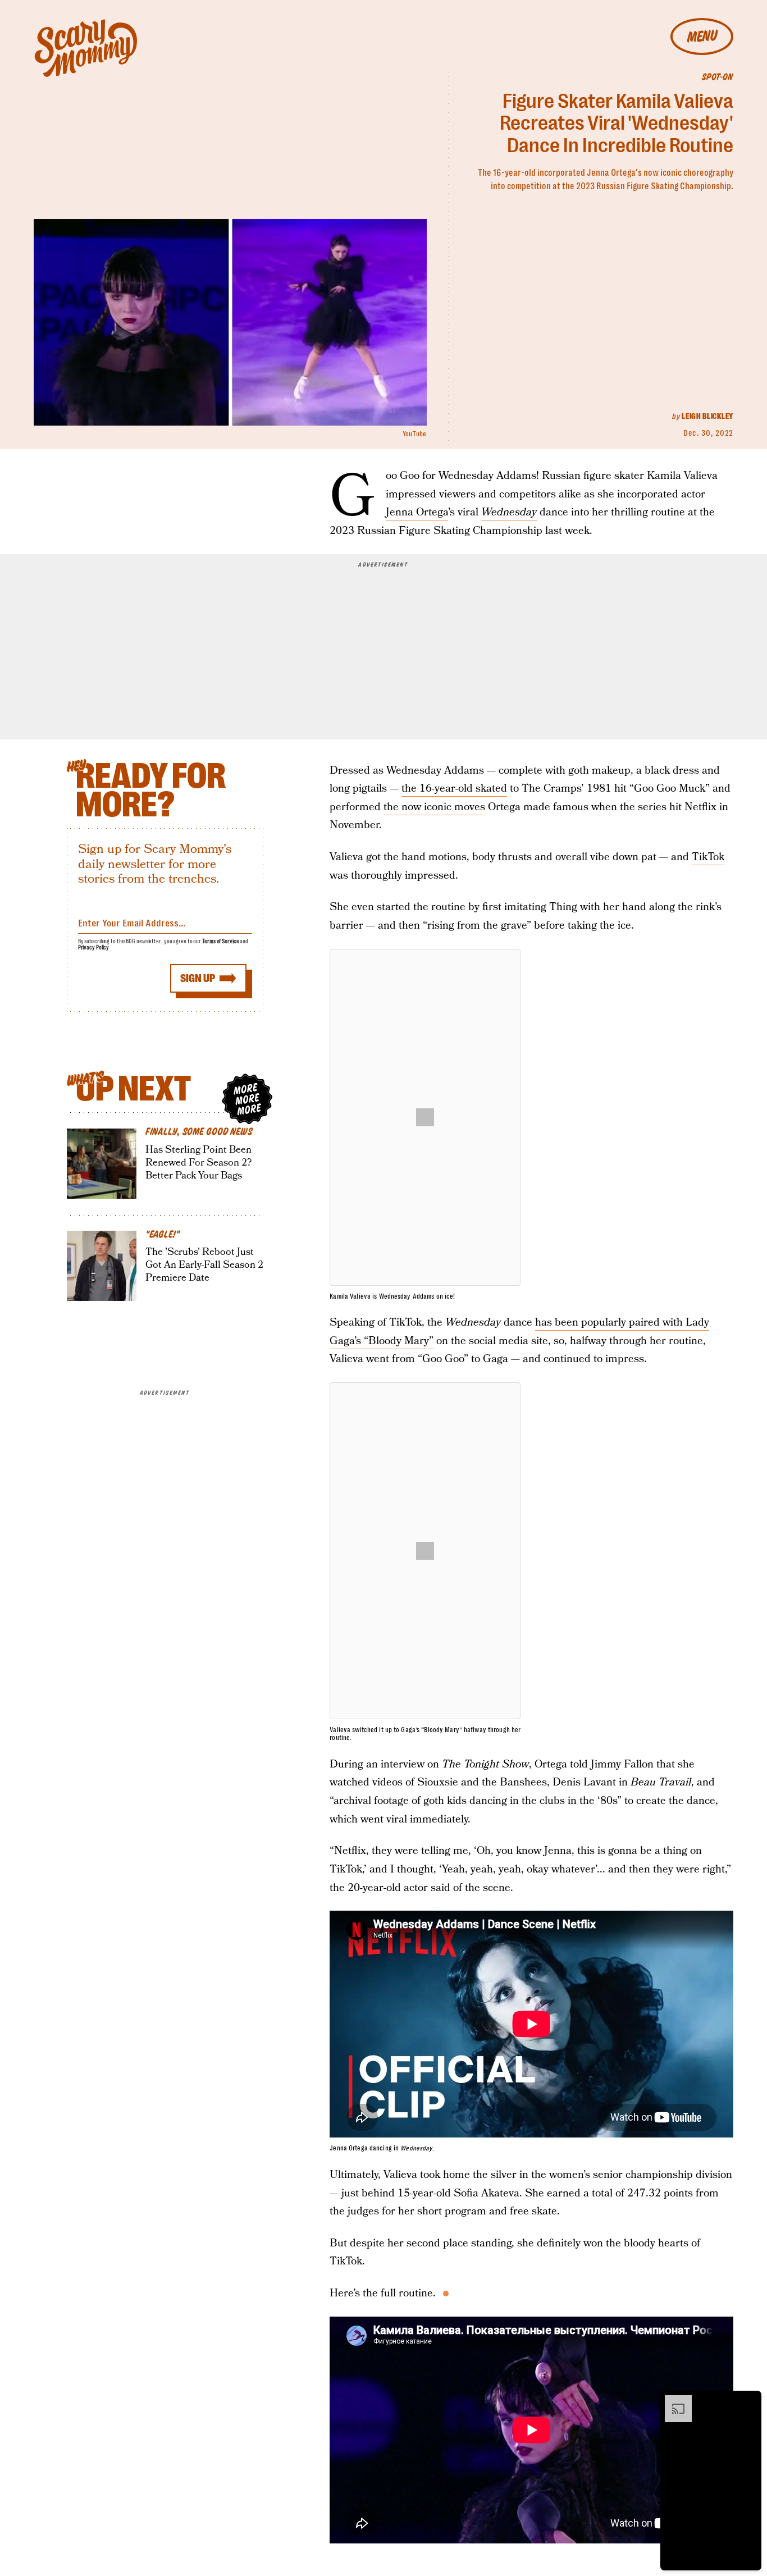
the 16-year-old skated (454, 789)
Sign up (198, 978)
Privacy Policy (94, 947)
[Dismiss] (749, 2401)
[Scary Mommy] (86, 48)
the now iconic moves (434, 807)
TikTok (708, 857)
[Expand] (673, 2401)
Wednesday (509, 512)
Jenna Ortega (417, 512)
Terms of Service (220, 941)
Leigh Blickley (707, 416)
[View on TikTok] (425, 1117)
